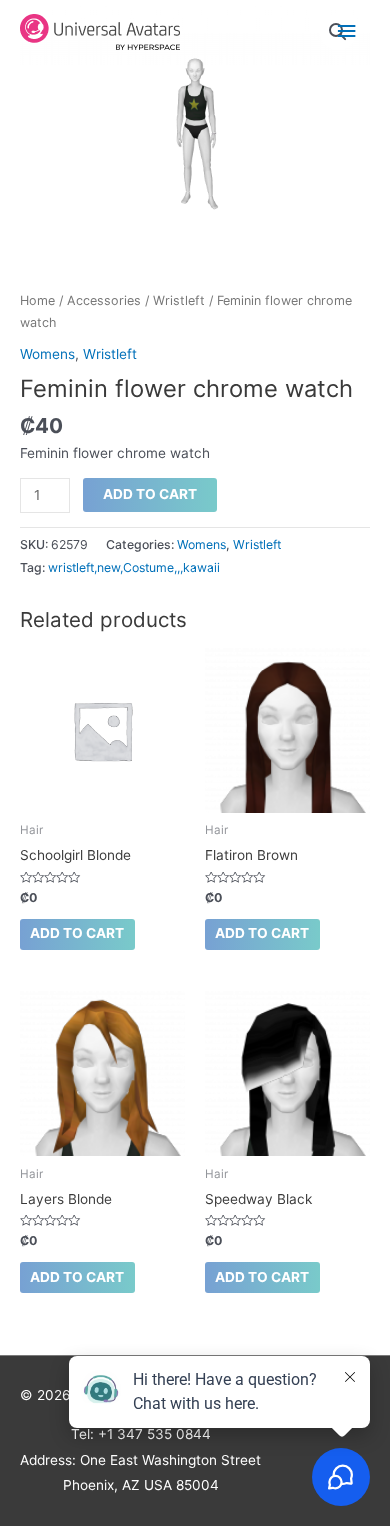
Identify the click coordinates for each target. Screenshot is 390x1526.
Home (37, 300)
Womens (47, 354)
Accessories (104, 300)
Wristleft (179, 300)
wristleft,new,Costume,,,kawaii (134, 567)
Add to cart (150, 494)
